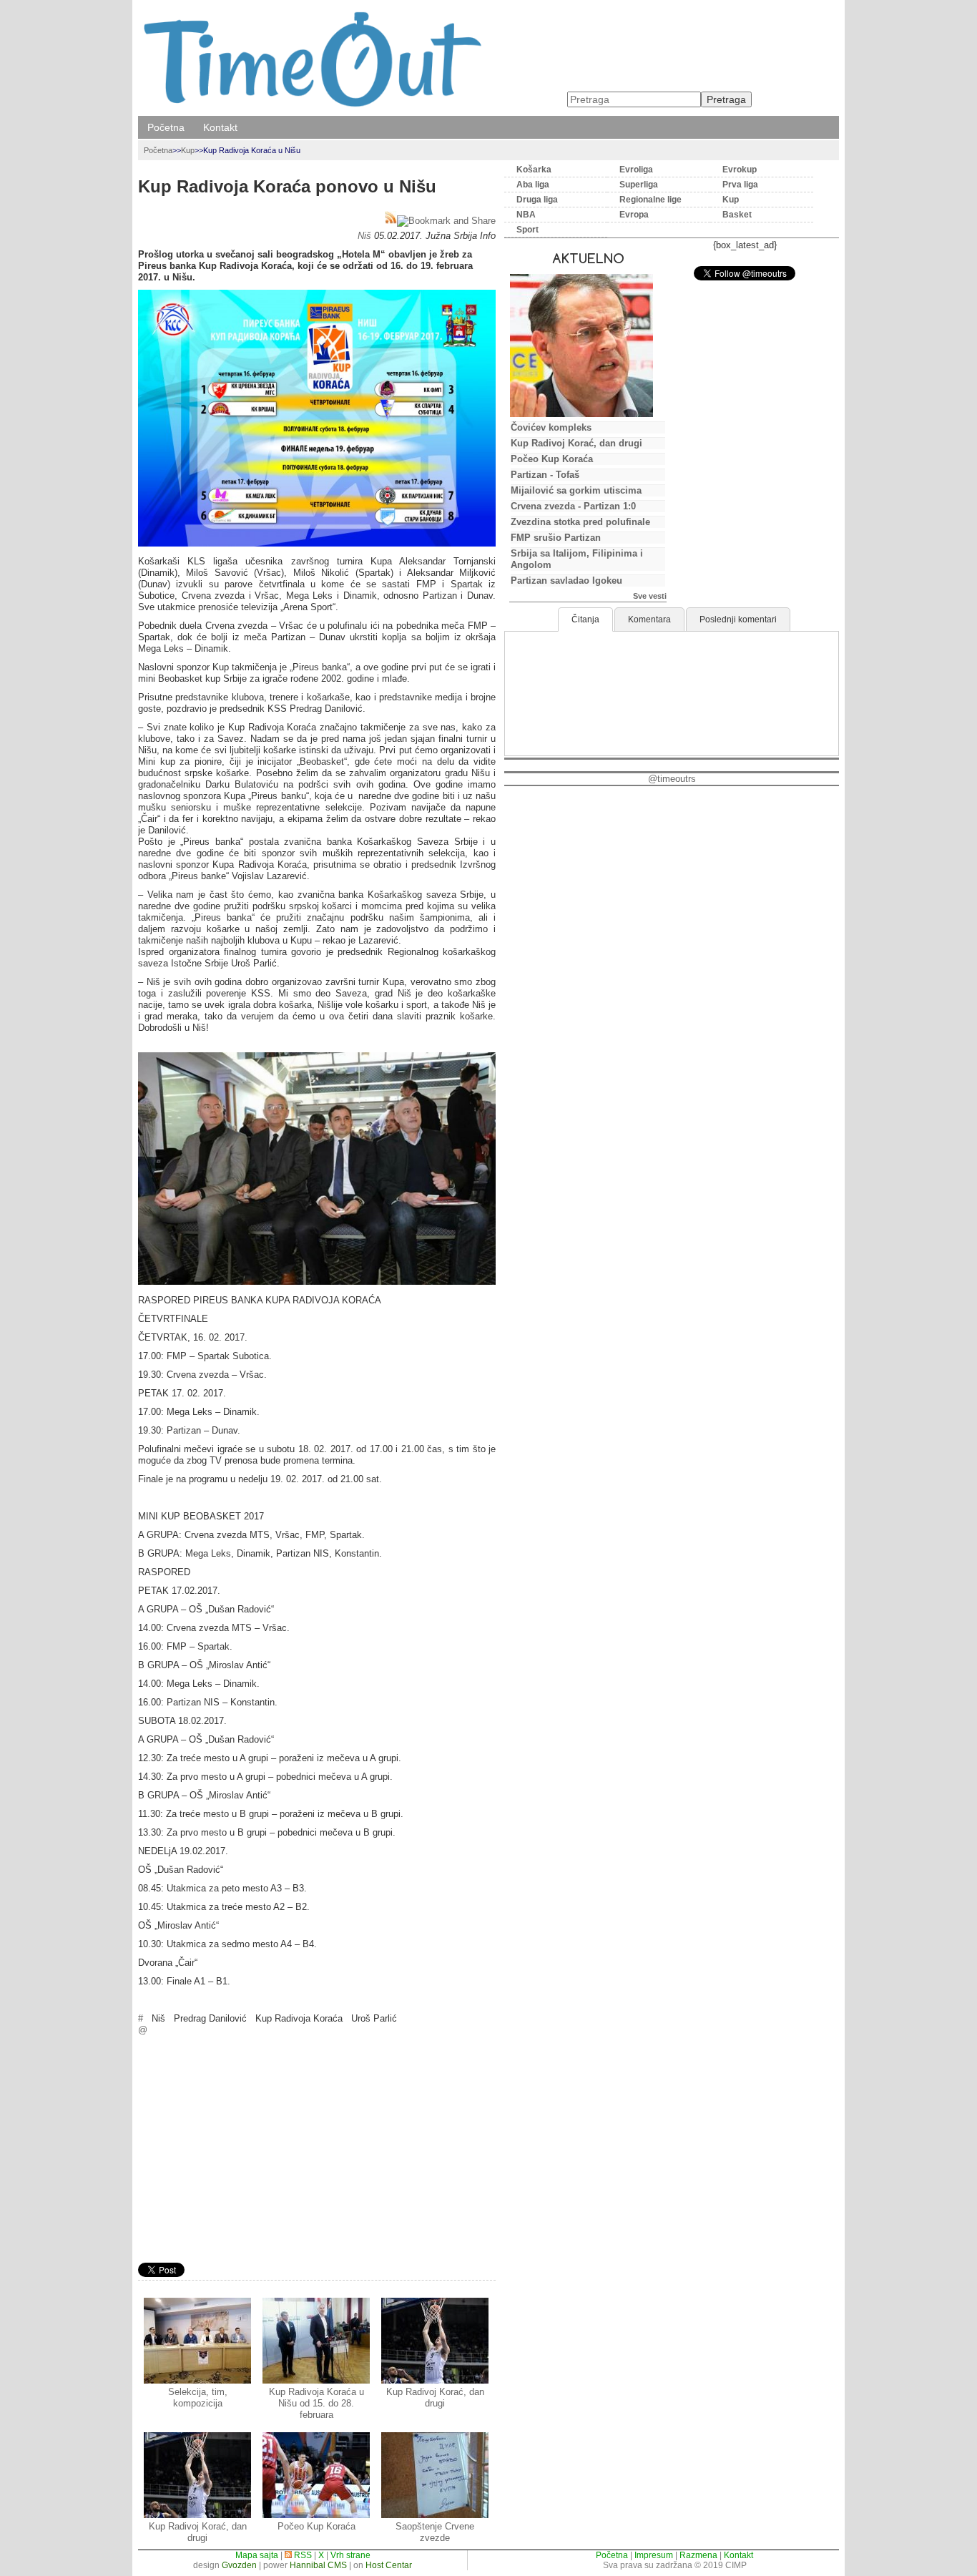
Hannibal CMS (318, 2565)
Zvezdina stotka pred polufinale (580, 522)
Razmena (698, 2555)
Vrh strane (350, 2555)
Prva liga (740, 185)
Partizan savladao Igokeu (566, 581)
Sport (527, 230)
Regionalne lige (650, 200)
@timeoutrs (672, 779)
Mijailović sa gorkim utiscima (576, 490)
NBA (526, 215)
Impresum (654, 2555)
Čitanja (585, 619)
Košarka (534, 170)
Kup (188, 150)
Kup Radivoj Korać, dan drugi (435, 2398)
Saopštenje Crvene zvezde (435, 2532)
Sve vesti (650, 596)
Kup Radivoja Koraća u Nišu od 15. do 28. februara (316, 2403)
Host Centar (389, 2565)
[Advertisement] (317, 2151)
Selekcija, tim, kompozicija (198, 2398)
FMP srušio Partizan (556, 538)
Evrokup (740, 170)
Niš (364, 236)
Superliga (639, 185)
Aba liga (533, 185)
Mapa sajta (257, 2555)
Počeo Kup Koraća (316, 2526)
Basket (737, 215)
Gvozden (239, 2565)
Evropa (634, 215)
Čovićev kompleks (551, 427)
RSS (302, 2555)
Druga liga (537, 200)
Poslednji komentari (738, 619)
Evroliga (636, 170)
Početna (166, 127)
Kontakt (220, 127)
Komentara (649, 619)
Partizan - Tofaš (545, 475)
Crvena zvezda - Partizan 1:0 (573, 506)
